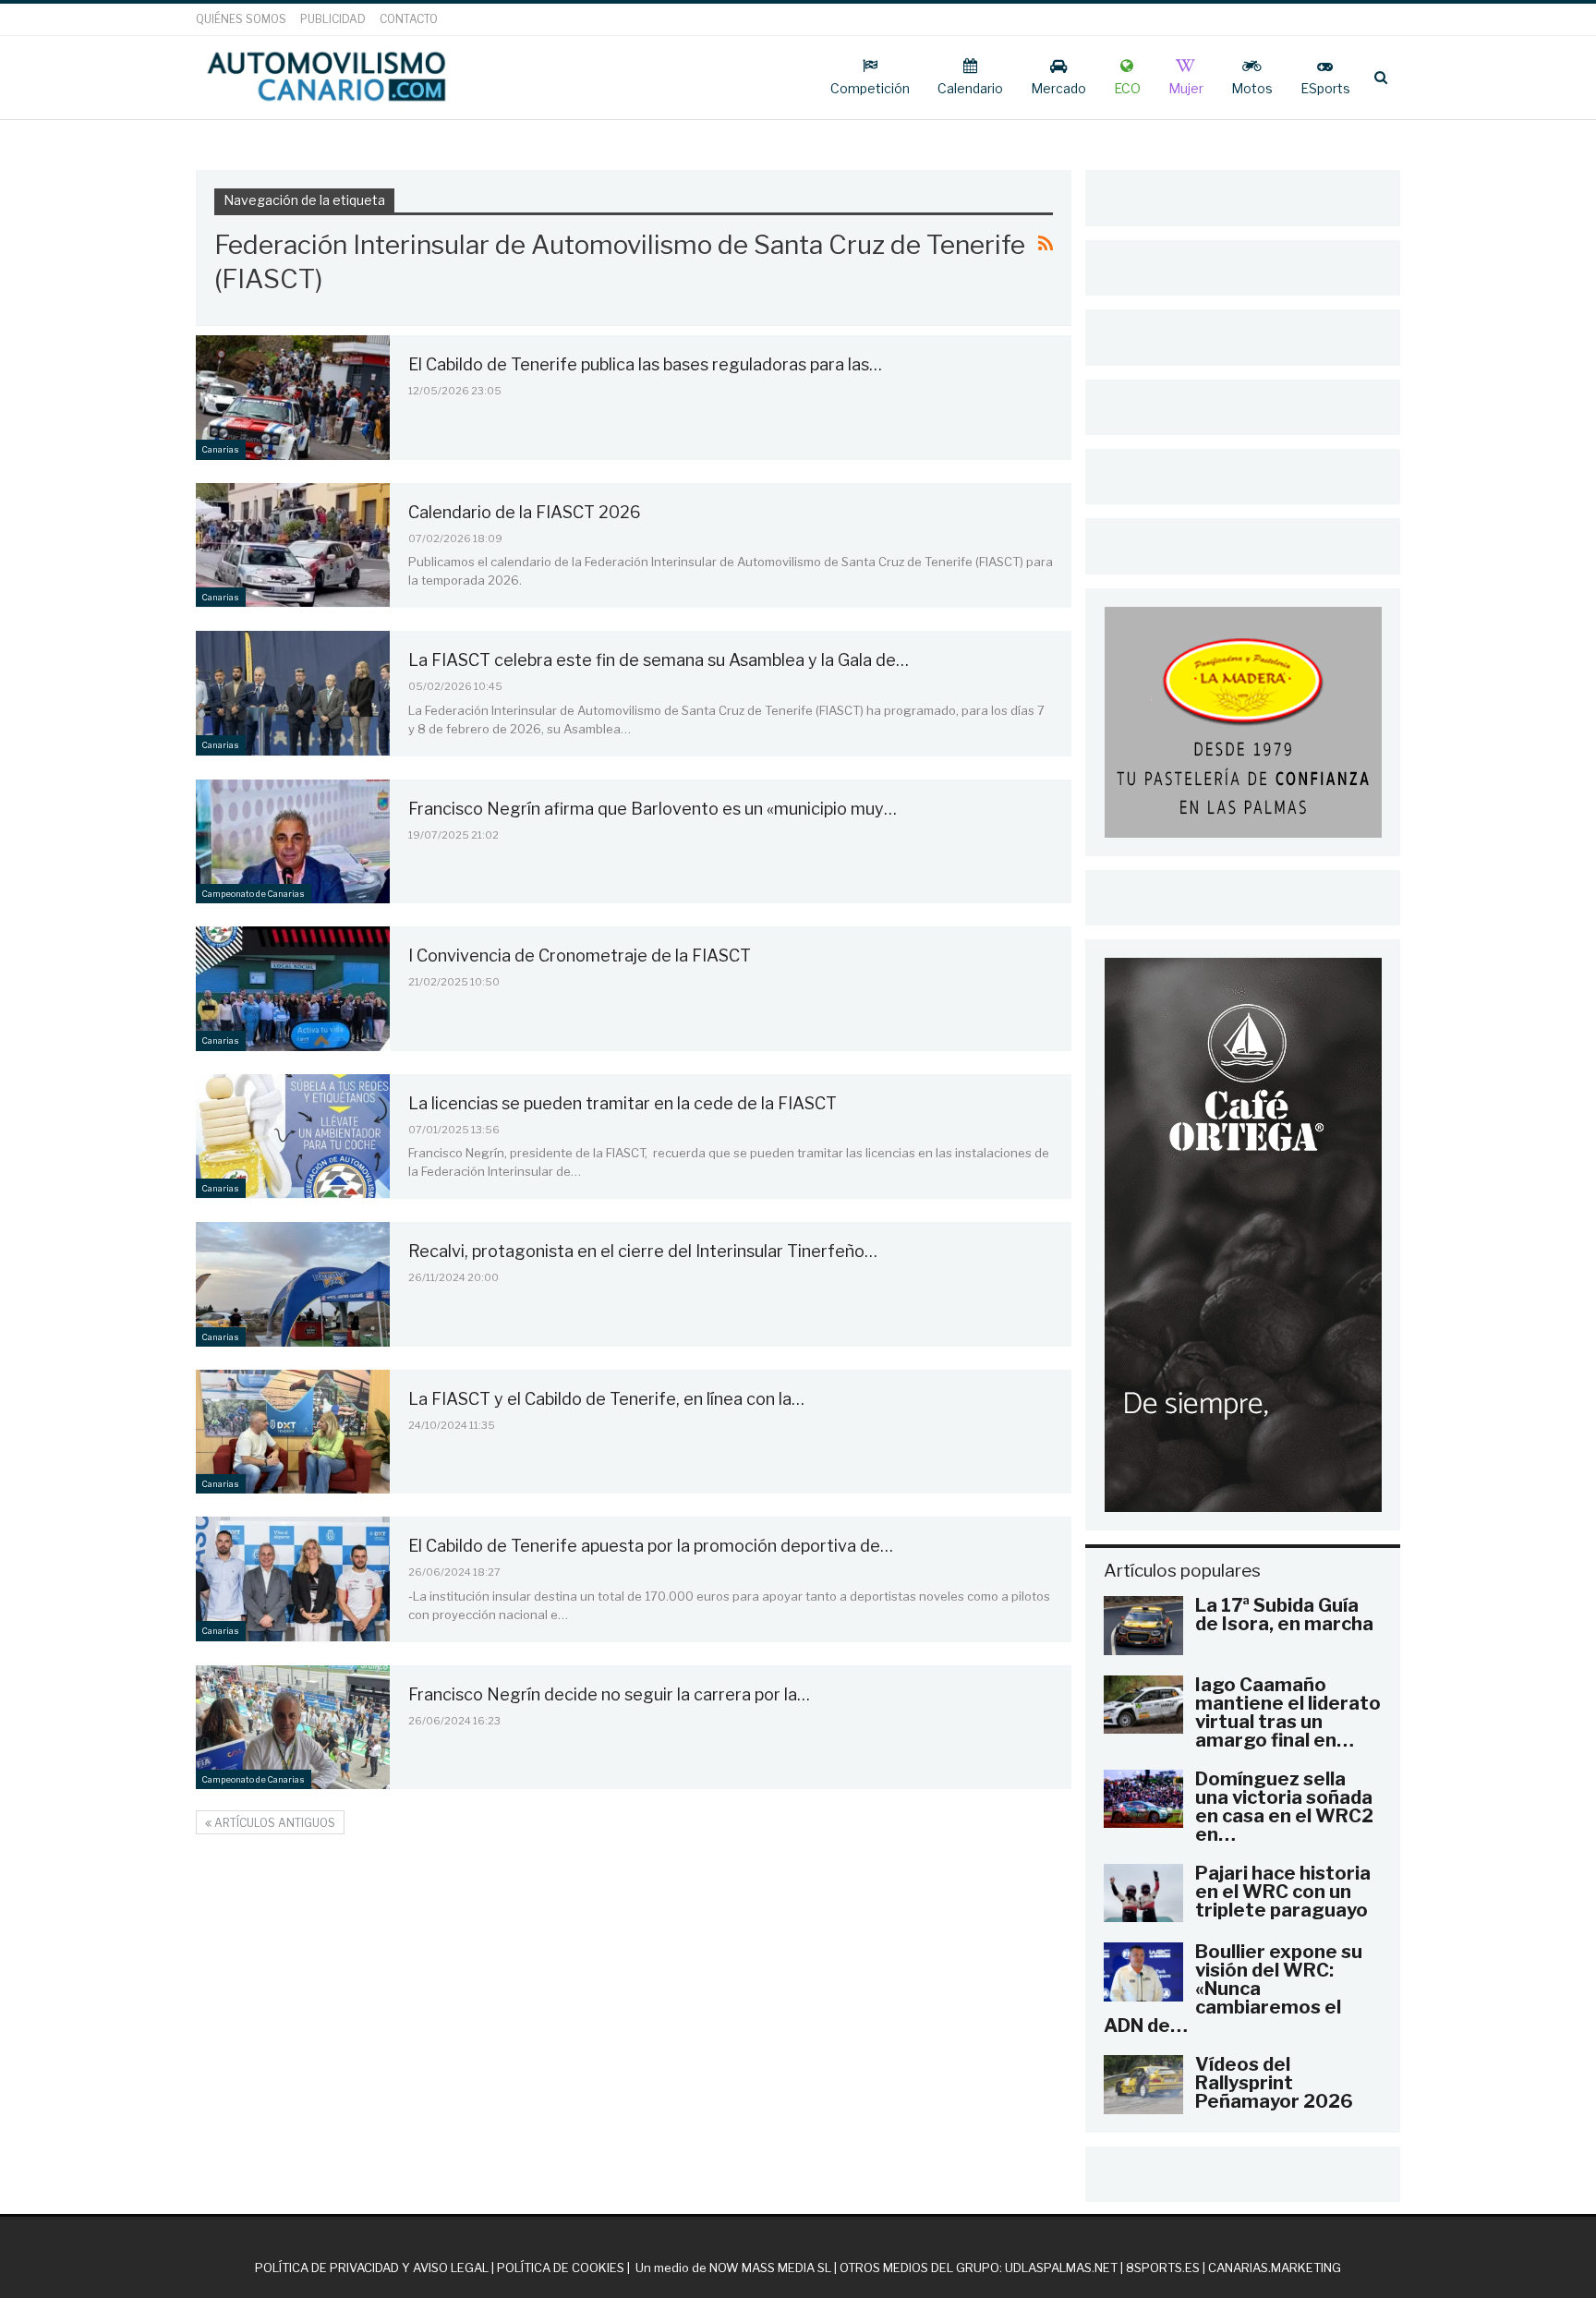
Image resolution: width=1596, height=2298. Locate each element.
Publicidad (333, 19)
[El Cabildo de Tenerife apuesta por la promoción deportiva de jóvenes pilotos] (293, 1578)
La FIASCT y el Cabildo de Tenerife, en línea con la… (606, 1399)
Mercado (1058, 88)
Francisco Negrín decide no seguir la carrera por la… (609, 1694)
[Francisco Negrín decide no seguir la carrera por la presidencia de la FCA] (293, 1727)
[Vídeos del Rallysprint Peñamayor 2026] (1143, 2085)
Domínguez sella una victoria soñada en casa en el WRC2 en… (1284, 1807)
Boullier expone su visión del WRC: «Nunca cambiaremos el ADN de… (1233, 1989)
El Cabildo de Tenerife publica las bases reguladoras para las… (645, 364)
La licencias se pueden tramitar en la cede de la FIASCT (623, 1103)
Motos (1252, 88)
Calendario (970, 88)
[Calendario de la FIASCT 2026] (293, 545)
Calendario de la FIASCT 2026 (525, 512)
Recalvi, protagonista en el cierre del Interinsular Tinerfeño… (643, 1251)
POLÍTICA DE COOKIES (561, 2268)
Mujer (1186, 88)
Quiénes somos (241, 19)
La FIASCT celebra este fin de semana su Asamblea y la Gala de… (659, 660)
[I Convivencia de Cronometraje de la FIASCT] (293, 988)
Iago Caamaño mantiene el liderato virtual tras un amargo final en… (1288, 1712)
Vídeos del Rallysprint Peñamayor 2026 (1274, 2083)
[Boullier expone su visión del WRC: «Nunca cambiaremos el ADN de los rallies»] (1143, 1972)
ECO (1127, 88)
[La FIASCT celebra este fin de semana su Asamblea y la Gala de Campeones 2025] (293, 693)
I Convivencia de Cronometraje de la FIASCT (580, 955)
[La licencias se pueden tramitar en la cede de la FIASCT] (293, 1136)
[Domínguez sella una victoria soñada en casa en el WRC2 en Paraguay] (1143, 1799)
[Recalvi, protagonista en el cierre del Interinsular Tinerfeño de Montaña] (293, 1284)
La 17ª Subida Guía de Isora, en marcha (1284, 1615)
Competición (870, 88)
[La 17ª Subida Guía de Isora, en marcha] (1143, 1626)
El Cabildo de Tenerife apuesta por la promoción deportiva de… (651, 1546)
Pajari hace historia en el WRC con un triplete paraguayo (1283, 1892)
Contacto (409, 19)
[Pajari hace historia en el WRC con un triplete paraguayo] (1143, 1893)
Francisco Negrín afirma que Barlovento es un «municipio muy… (653, 809)
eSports (1325, 88)
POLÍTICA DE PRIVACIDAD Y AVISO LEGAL (372, 2268)
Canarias (221, 449)
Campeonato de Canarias (254, 894)
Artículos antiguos (273, 1823)
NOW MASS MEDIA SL (770, 2268)
